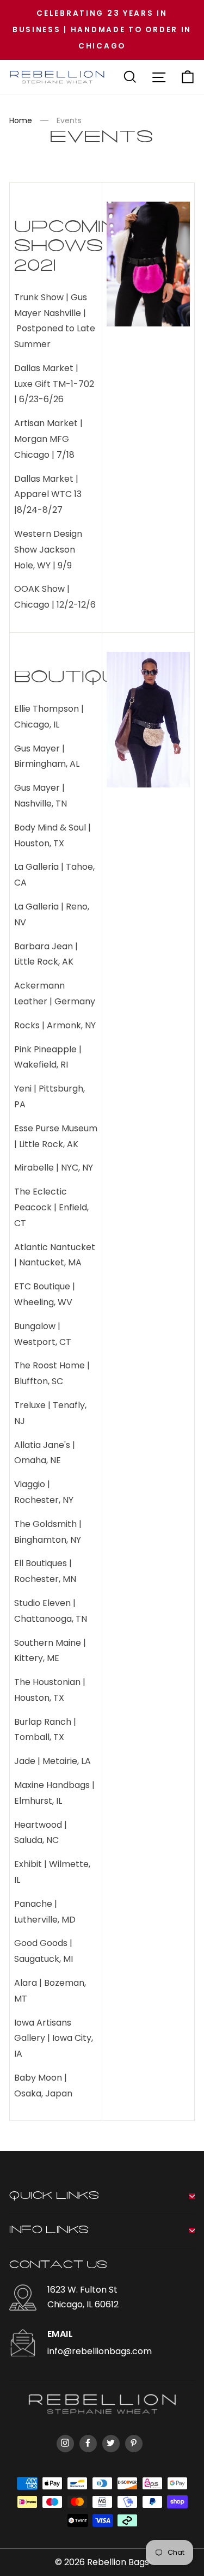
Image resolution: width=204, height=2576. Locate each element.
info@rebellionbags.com (100, 2351)
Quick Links (54, 2196)
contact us (58, 2265)
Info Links (49, 2230)
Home (21, 120)
